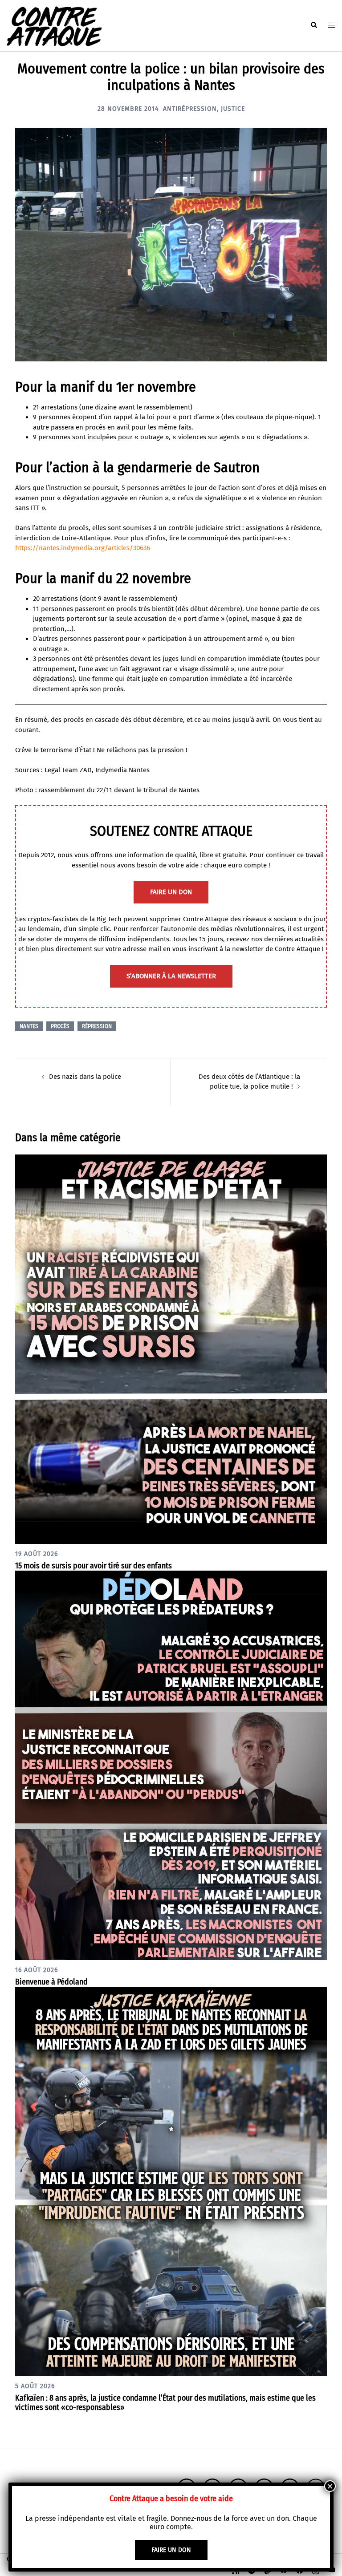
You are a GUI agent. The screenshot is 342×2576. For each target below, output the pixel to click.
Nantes (29, 1026)
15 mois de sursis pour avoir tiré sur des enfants (94, 1566)
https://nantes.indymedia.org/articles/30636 (83, 548)
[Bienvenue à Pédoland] (171, 1765)
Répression (97, 1026)
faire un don (171, 892)
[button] (313, 25)
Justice (233, 109)
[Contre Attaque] (54, 25)
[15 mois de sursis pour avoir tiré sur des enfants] (171, 1349)
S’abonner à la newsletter (171, 976)
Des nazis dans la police (85, 1077)
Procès (60, 1026)
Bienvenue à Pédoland (51, 1982)
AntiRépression (190, 109)
